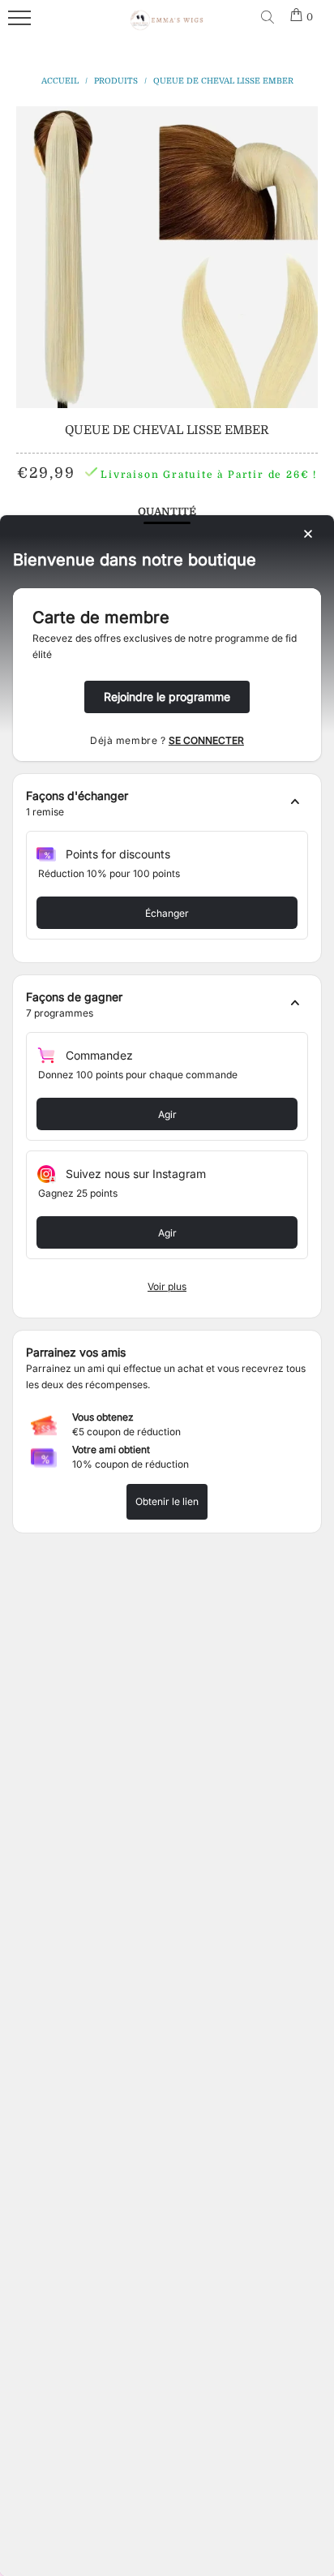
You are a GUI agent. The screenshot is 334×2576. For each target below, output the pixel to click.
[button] (167, 804)
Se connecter (206, 740)
